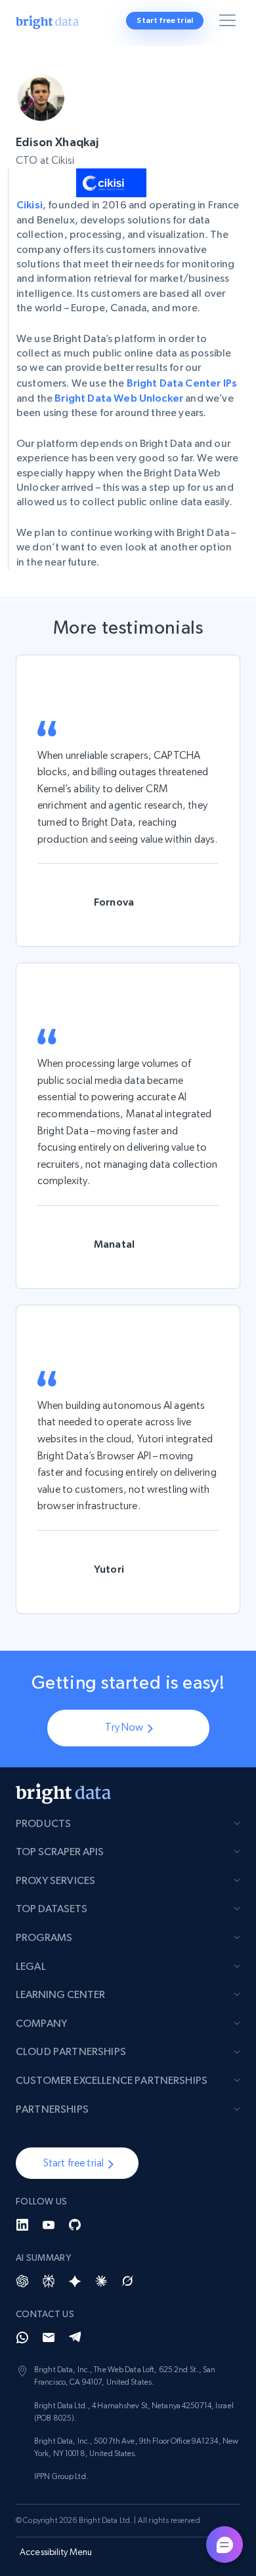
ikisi (33, 204)
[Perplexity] (49, 2281)
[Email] (49, 2337)
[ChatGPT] (22, 2281)
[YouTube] (49, 2225)
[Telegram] (75, 2337)
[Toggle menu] (230, 23)
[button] (77, 2163)
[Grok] (127, 2281)
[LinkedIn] (22, 2225)
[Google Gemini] (75, 2281)
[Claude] (101, 2281)
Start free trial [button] (165, 20)
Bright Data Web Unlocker (119, 398)
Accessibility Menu (56, 2552)
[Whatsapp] (22, 2337)
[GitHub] (75, 2225)
